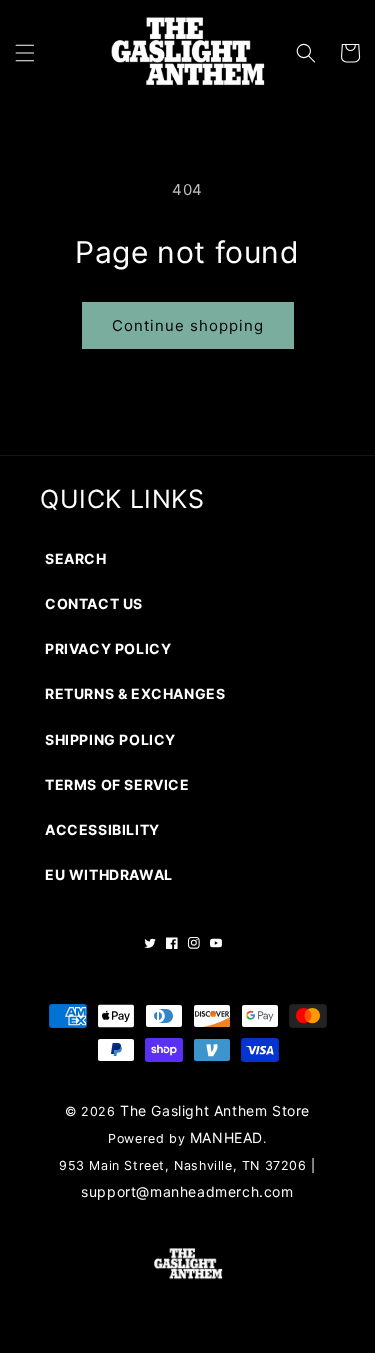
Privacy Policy (108, 648)
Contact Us (94, 603)
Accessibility (102, 829)
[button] (25, 53)
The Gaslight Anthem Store (215, 1110)
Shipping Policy (110, 739)
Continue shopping (188, 325)
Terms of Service (117, 784)
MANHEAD (226, 1137)
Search (76, 558)
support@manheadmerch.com (187, 1191)
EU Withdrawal (109, 874)
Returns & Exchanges (135, 693)
